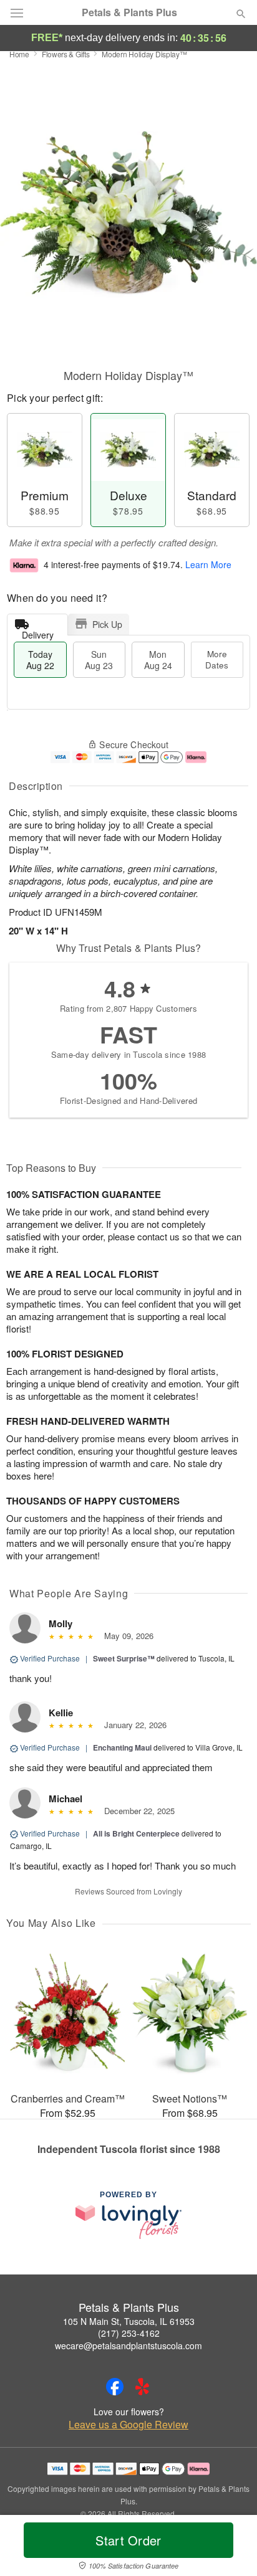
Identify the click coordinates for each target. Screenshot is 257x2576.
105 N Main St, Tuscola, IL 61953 (129, 2321)
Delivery (38, 632)
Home (19, 54)
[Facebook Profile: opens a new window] (115, 2387)
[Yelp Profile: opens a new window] (142, 2387)
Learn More (208, 564)
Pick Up (107, 624)
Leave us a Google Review (128, 2425)
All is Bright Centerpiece (136, 1833)
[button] (230, 2548)
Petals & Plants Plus (129, 12)
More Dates (217, 659)
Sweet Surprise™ (124, 1658)
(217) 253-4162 (129, 2333)
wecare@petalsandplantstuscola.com (128, 2345)
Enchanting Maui (122, 1747)
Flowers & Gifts (66, 54)
